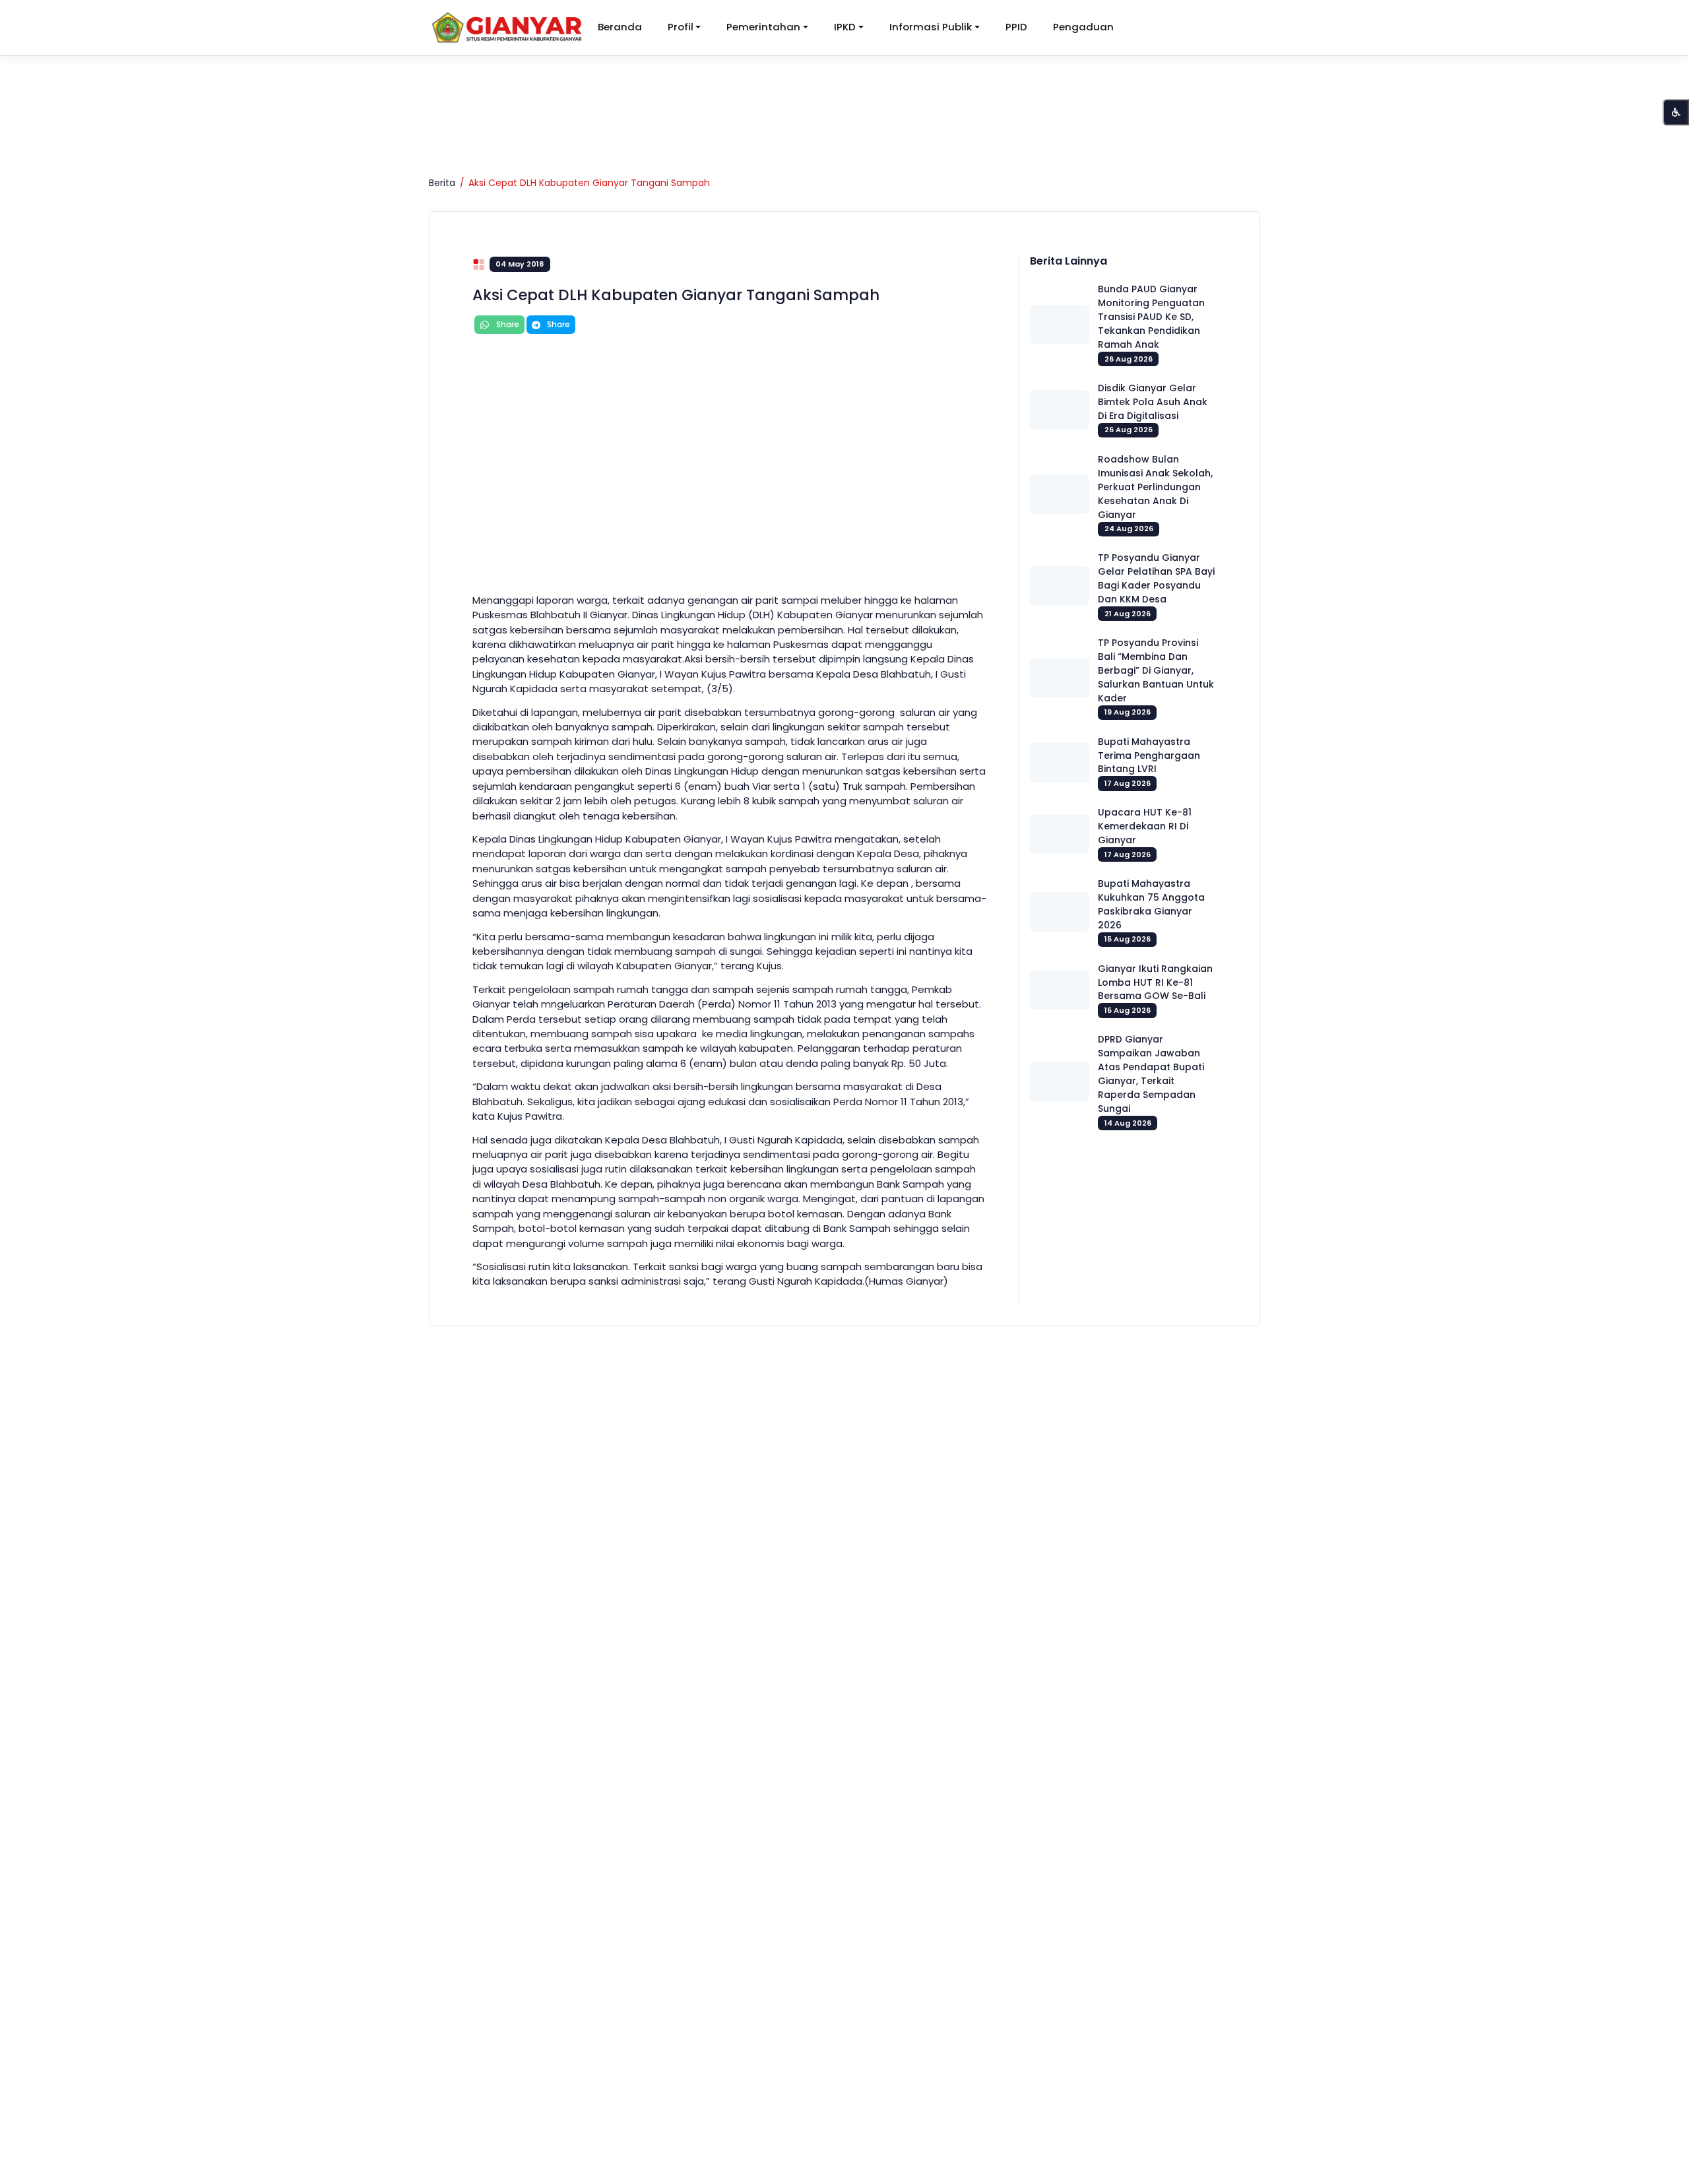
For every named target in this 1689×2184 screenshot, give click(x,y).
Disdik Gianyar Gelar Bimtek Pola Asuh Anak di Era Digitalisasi (1153, 402)
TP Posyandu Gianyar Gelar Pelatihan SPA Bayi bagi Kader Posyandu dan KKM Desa (1156, 578)
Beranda (620, 27)
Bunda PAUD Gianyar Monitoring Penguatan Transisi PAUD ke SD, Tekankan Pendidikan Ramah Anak (1151, 317)
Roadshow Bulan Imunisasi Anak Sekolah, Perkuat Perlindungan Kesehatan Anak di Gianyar (1155, 487)
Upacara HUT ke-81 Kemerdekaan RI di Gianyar (1145, 826)
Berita (442, 183)
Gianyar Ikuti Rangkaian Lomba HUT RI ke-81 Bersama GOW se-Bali (1155, 982)
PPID (1016, 27)
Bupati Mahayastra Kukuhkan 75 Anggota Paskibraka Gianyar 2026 (1151, 904)
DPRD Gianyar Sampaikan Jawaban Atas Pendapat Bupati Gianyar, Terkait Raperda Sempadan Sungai (1151, 1074)
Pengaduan (1083, 27)
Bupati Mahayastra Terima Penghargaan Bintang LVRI (1149, 755)
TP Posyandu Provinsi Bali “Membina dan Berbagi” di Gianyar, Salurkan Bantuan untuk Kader (1156, 670)
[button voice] (1676, 112)
